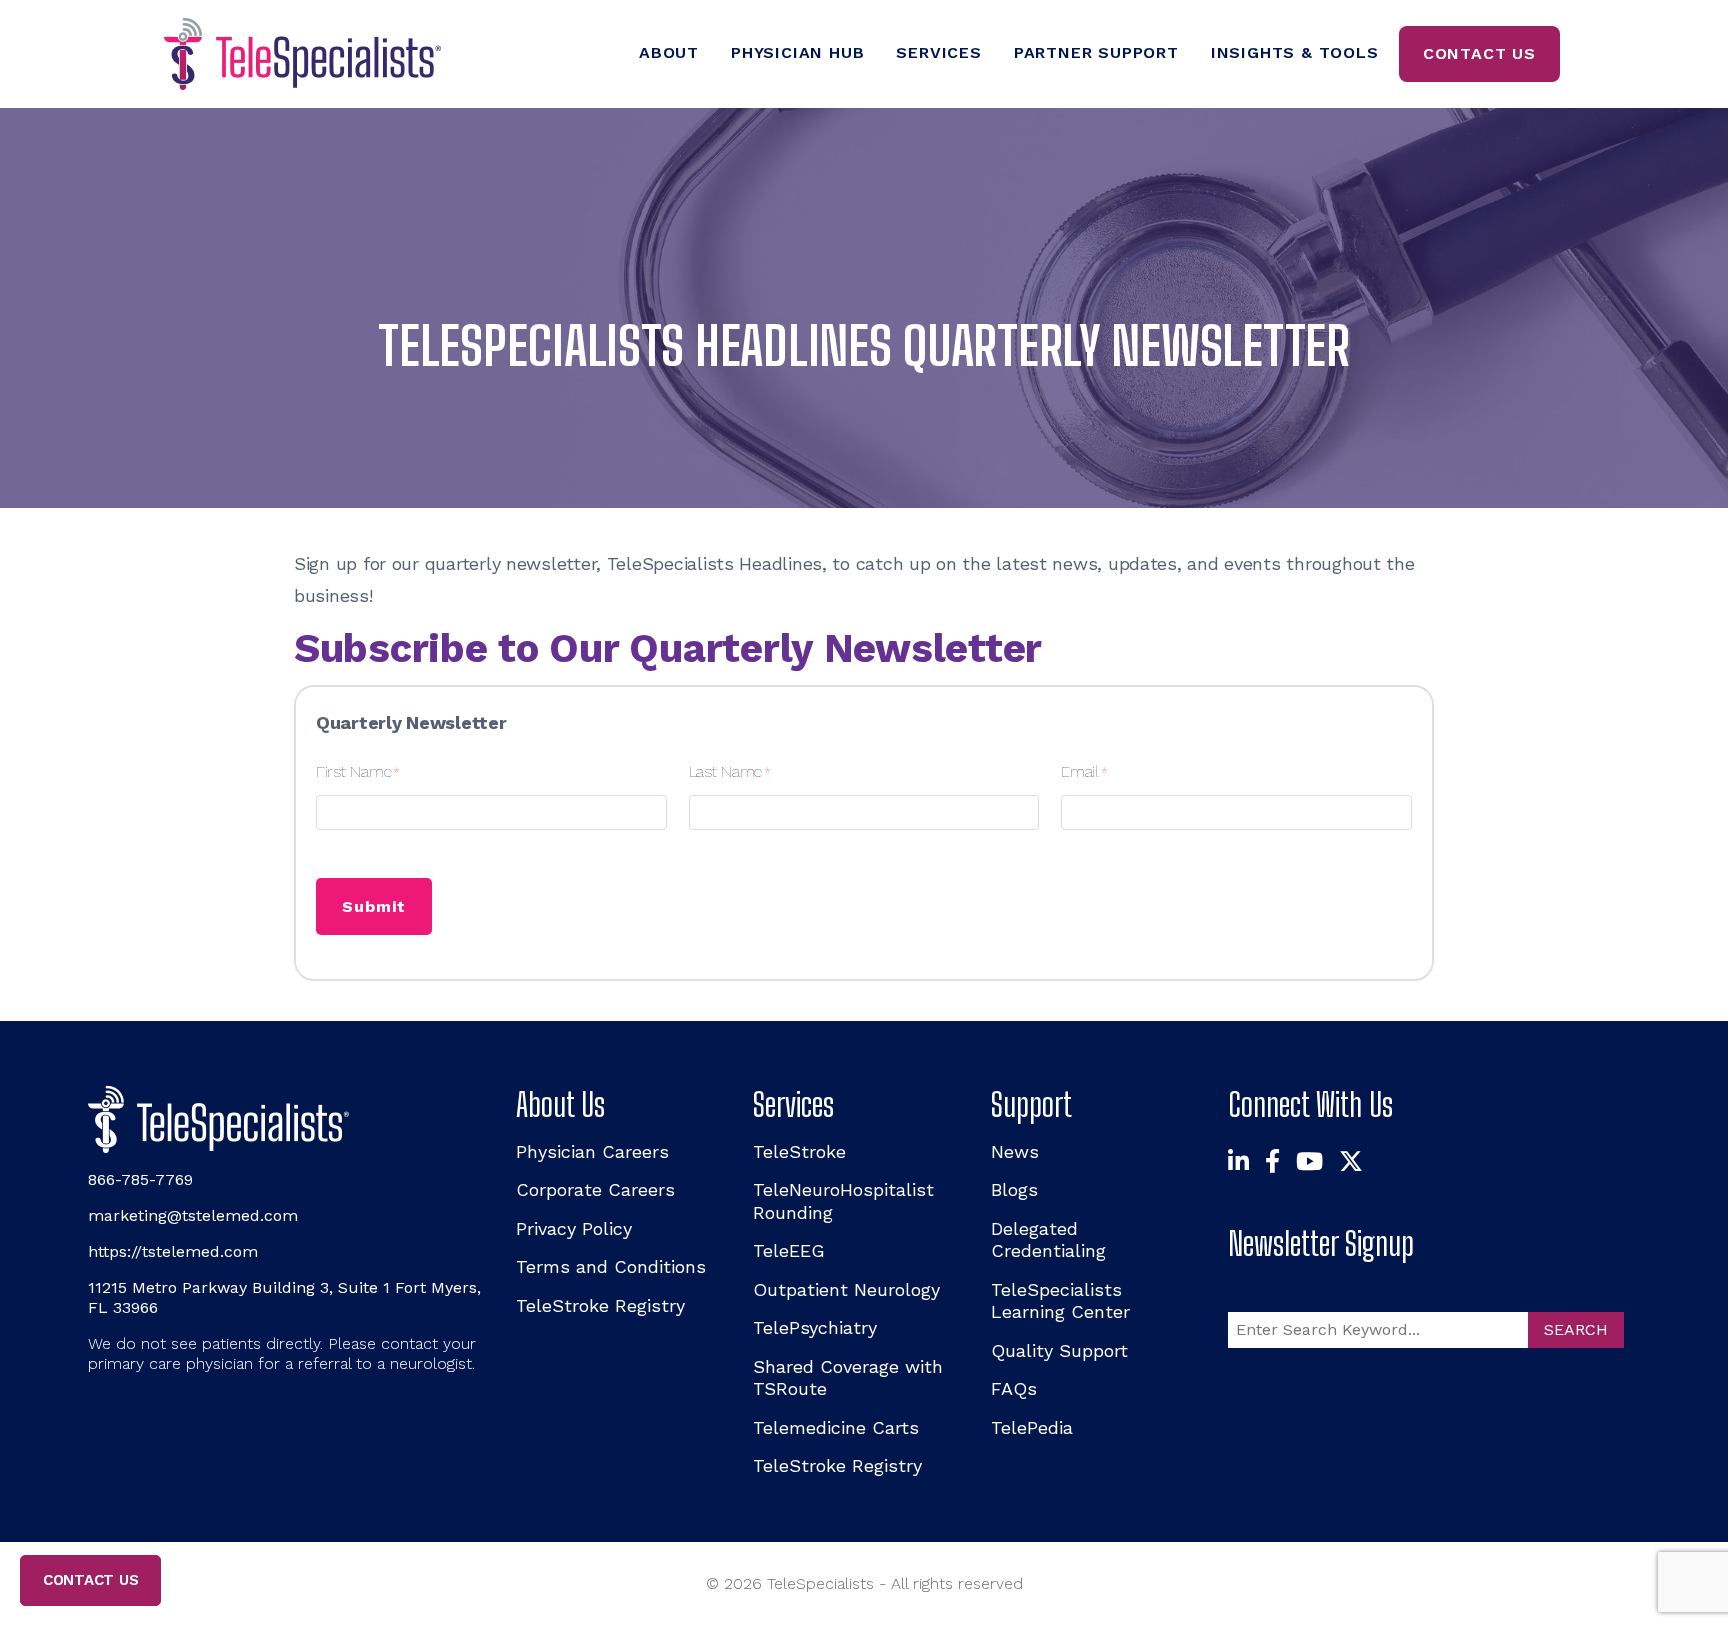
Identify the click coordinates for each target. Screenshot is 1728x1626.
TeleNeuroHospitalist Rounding (843, 1201)
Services (938, 52)
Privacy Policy (574, 1228)
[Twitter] (1351, 1162)
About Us (560, 1104)
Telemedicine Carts (836, 1427)
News (1015, 1151)
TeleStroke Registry (600, 1305)
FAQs (1014, 1388)
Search (1576, 1329)
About (669, 52)
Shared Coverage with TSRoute (848, 1378)
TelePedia (1032, 1427)
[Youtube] (1309, 1162)
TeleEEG (789, 1250)
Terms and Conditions (611, 1266)
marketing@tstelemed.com (193, 1215)
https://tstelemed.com (173, 1251)
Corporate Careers (595, 1189)
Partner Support (1096, 52)
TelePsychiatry (815, 1327)
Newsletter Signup (1321, 1243)
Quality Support (1059, 1350)
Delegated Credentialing (1048, 1240)
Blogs (1014, 1189)
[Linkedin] (1238, 1162)
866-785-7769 (140, 1179)
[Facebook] (1272, 1162)
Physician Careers (592, 1151)
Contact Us (1479, 53)
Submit (374, 906)
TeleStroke (799, 1151)
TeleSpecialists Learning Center (1060, 1301)
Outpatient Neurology (846, 1289)
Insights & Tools (1295, 52)
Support (1031, 1104)
